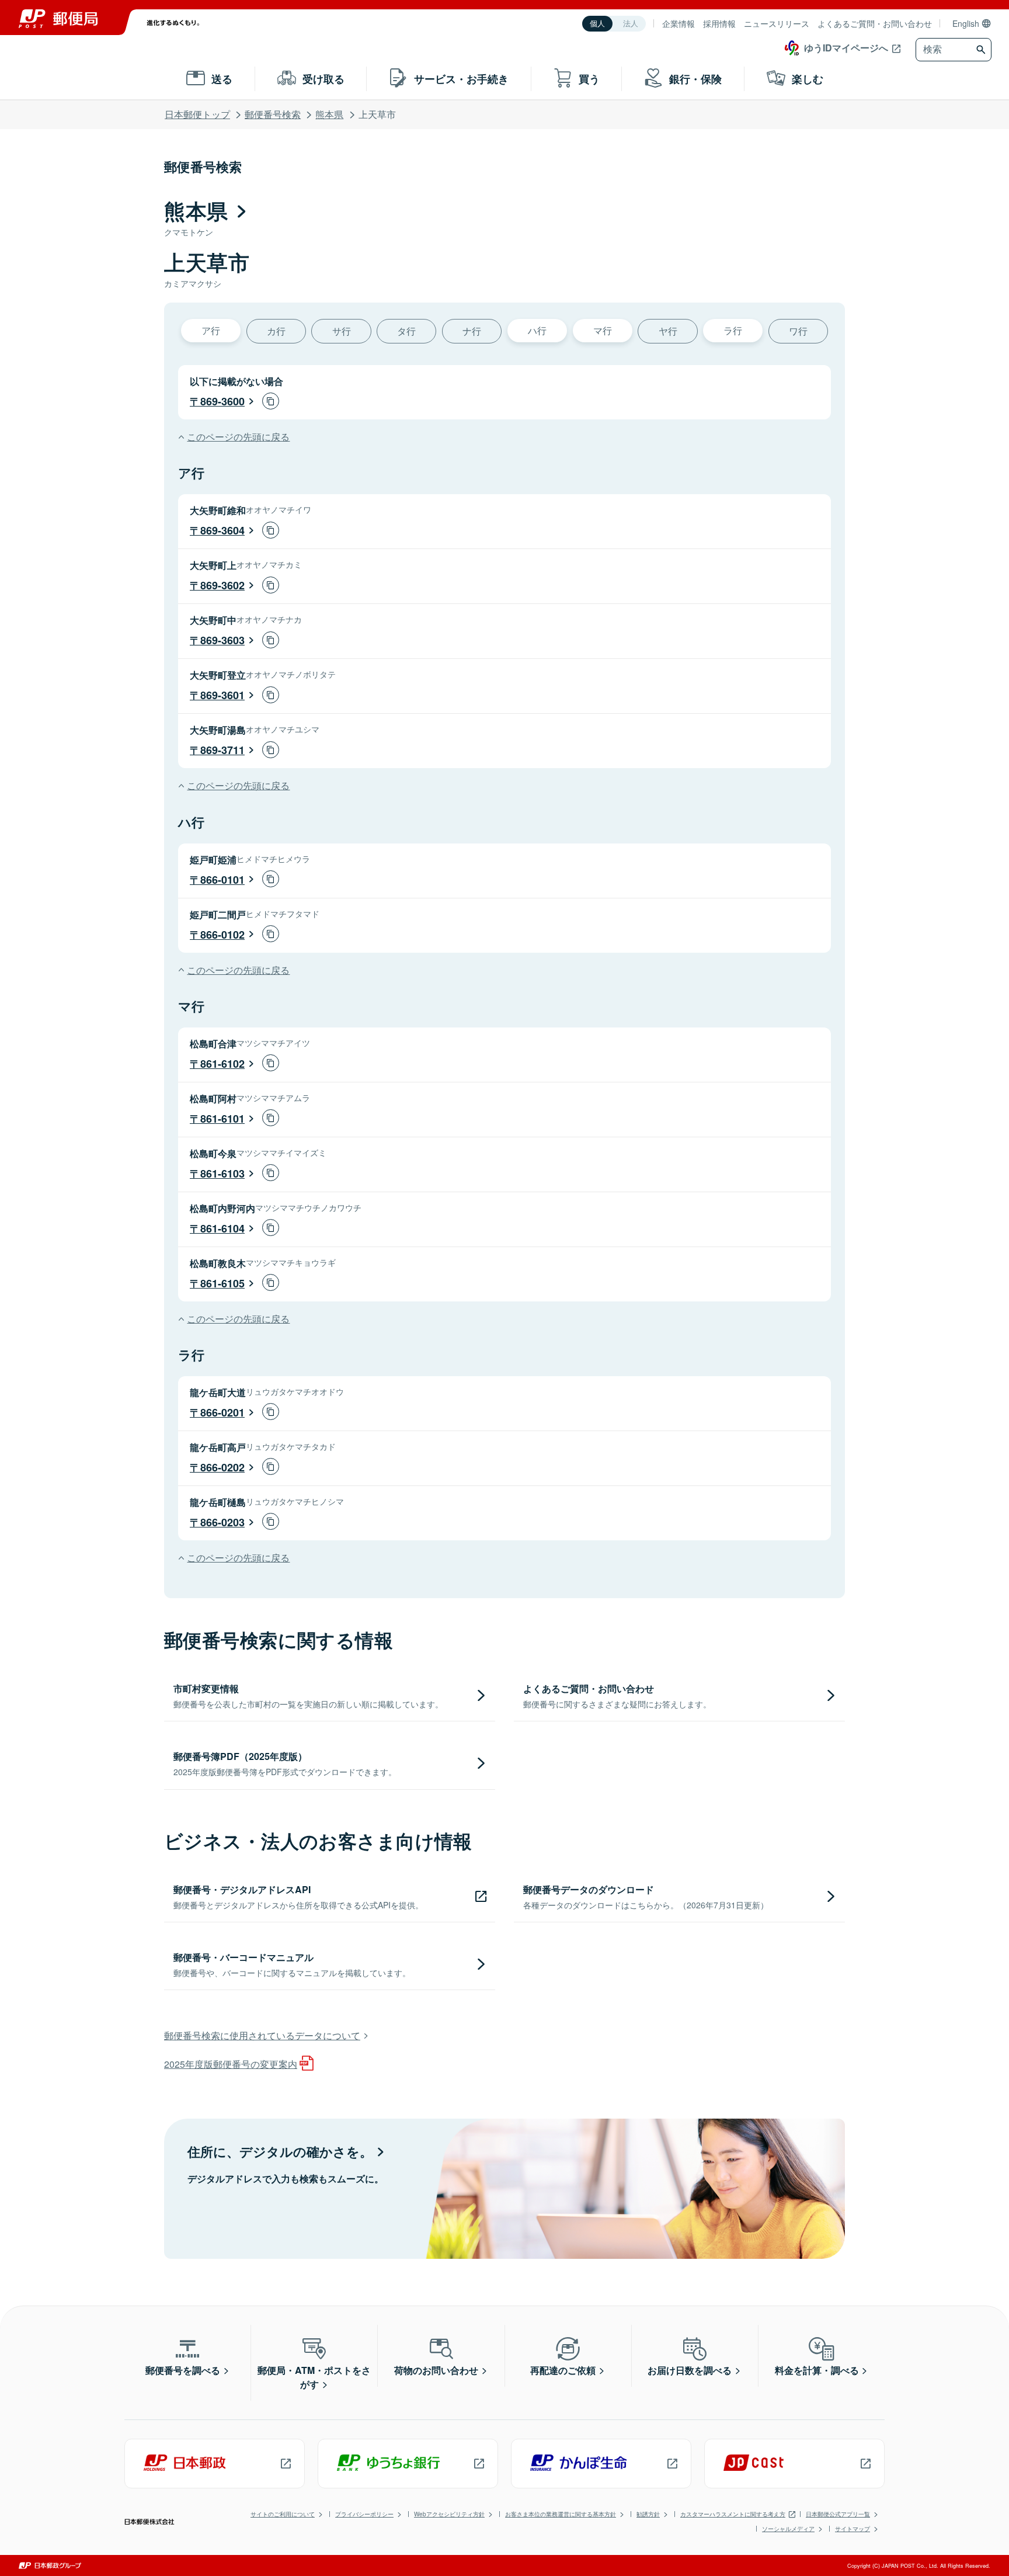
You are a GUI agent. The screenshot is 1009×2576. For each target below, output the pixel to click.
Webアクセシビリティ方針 (449, 2514)
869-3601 (222, 695)
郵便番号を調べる (183, 2370)
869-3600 (222, 401)
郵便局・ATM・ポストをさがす (314, 2377)
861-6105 (222, 1283)
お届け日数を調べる (690, 2370)
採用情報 (719, 23)
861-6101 (222, 1119)
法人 (631, 24)
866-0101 (222, 880)
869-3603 (222, 640)
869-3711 (222, 750)
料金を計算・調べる (817, 2370)
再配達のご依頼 (563, 2370)
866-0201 (222, 1412)
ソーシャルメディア (788, 2529)
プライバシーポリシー (364, 2514)
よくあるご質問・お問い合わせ (875, 23)
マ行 (603, 330)
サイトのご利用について (283, 2514)
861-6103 (222, 1174)
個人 (597, 24)
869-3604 (222, 530)
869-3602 (222, 585)
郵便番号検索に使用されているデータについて (262, 2035)
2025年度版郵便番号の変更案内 (231, 2064)
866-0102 (222, 935)
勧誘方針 (648, 2514)
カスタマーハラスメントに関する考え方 (733, 2514)
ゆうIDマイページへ (846, 48)
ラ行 (733, 330)
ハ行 (537, 330)
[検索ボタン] (982, 50)
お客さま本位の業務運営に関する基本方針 (561, 2514)
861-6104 (222, 1228)
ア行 (211, 330)
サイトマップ (853, 2529)
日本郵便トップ (197, 114)
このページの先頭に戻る (238, 437)
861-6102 (222, 1064)
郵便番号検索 (273, 114)
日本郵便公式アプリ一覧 (838, 2514)
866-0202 (222, 1467)
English (966, 23)
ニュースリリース (777, 23)
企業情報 (679, 23)
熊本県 (329, 114)
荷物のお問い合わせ (436, 2370)
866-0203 (222, 1522)
